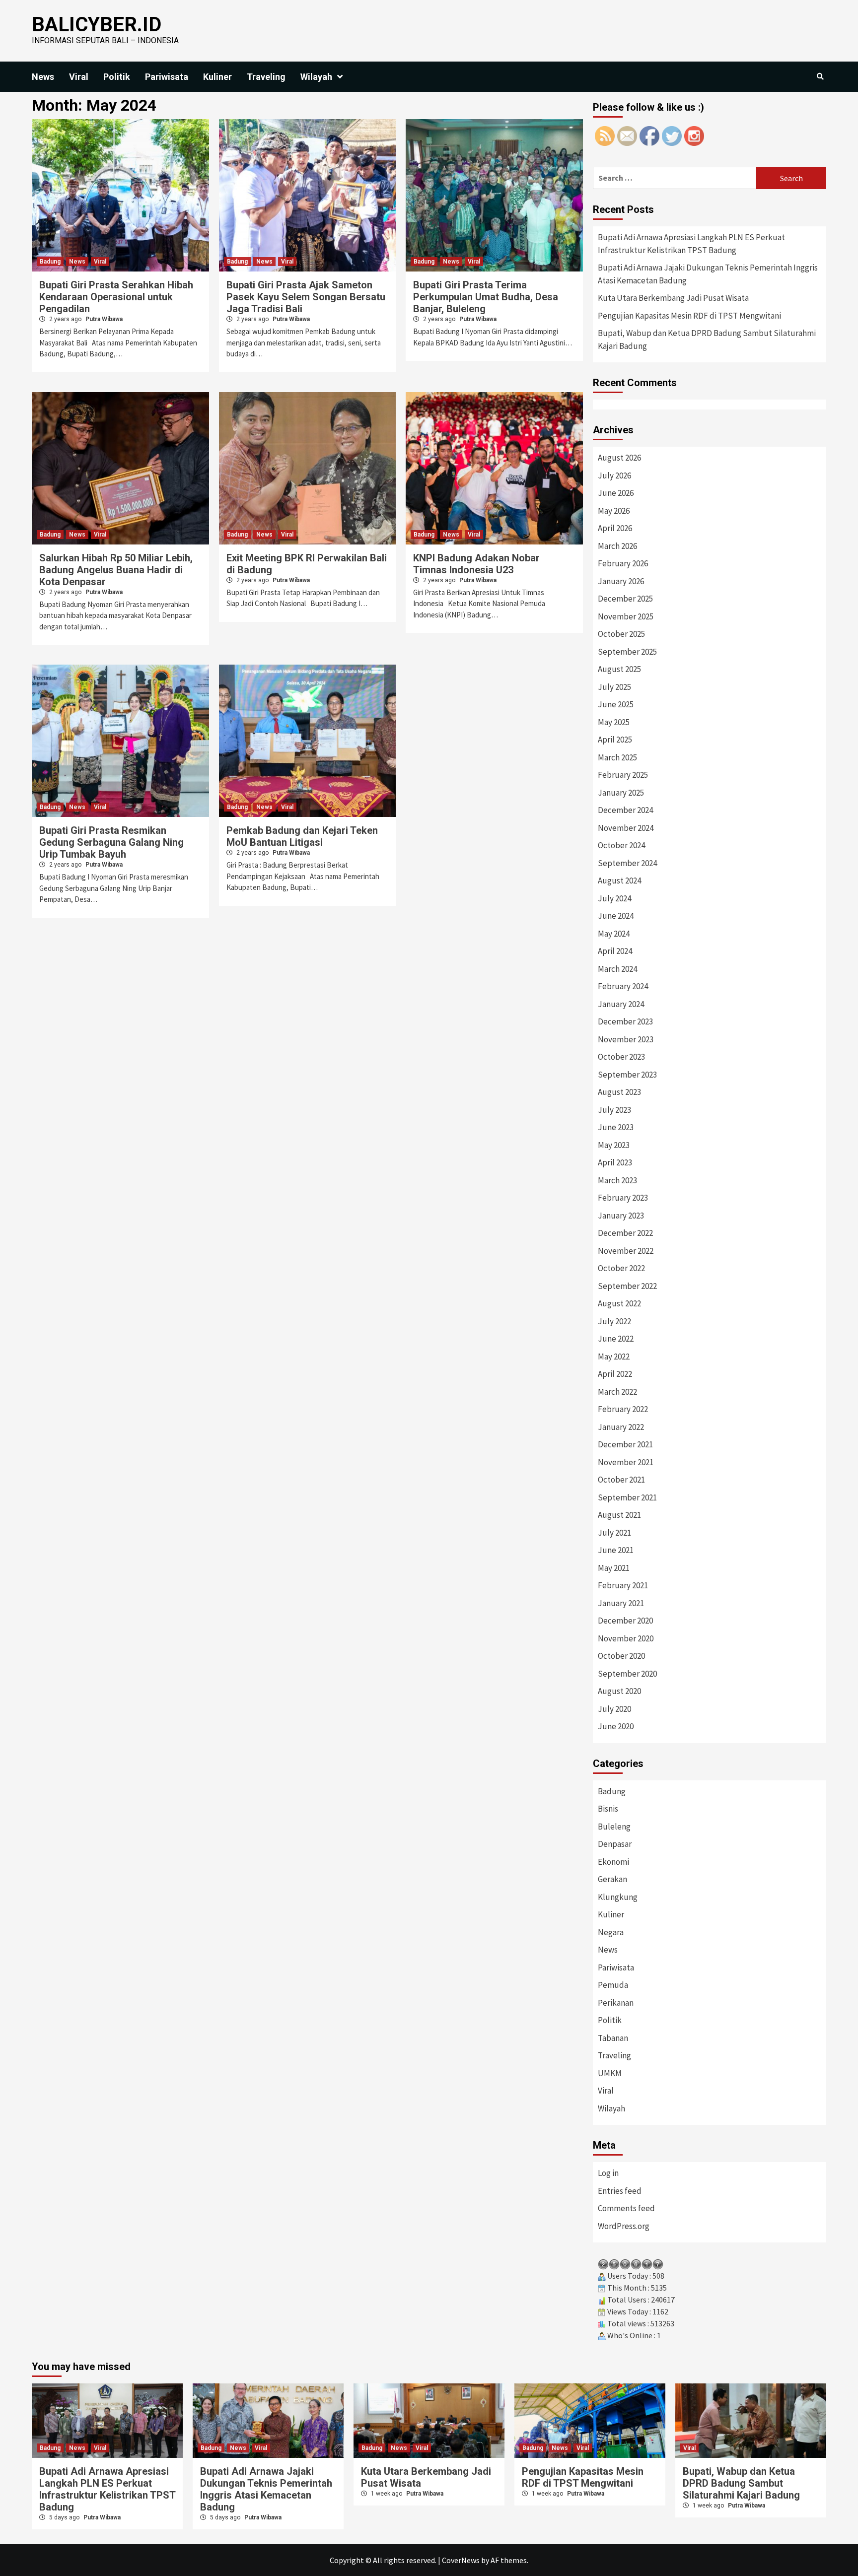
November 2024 (626, 828)
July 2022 (614, 1321)
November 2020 (626, 1638)
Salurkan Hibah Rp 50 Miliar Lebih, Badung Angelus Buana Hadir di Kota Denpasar (116, 570)
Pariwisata (167, 77)
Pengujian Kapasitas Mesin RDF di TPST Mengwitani (689, 316)
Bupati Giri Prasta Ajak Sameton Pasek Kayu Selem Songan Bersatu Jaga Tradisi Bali (306, 297)
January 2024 (621, 1004)
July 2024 (614, 898)
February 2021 (623, 1585)
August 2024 (619, 881)
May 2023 (614, 1145)
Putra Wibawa (104, 319)
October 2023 (621, 1057)
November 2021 (626, 1462)
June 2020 (616, 1726)
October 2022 (621, 1268)
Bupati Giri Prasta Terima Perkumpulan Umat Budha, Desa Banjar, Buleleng (486, 297)
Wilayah (316, 77)
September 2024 (627, 863)
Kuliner (217, 77)
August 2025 (619, 669)
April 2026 (615, 528)
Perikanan (616, 2003)
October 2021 (621, 1480)
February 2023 (623, 1198)
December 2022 (625, 1233)
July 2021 (614, 1533)
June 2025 (616, 704)
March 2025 (617, 757)
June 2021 (616, 1550)
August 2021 (619, 1515)
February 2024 (623, 986)
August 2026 (619, 458)
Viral (79, 77)
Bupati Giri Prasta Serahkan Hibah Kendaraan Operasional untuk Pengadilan (116, 297)
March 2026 (617, 546)
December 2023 (625, 1021)
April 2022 (615, 1374)
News (43, 77)
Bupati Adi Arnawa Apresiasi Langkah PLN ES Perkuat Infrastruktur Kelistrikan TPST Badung (691, 244)
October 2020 (621, 1656)
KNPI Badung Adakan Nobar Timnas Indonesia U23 (476, 564)
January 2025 (621, 793)
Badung (50, 262)
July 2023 (614, 1110)
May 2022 (614, 1356)
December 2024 (625, 810)
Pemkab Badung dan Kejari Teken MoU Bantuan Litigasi (302, 836)
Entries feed (620, 2191)
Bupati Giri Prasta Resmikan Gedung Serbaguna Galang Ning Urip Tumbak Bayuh (111, 842)
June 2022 (616, 1339)
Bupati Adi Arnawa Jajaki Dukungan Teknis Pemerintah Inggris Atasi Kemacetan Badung (708, 274)
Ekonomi (613, 1862)
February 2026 (623, 563)
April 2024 (615, 951)
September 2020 (627, 1674)
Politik (117, 77)
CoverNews (461, 2560)
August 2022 (619, 1303)
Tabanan (613, 2038)
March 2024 (617, 969)
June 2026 (616, 493)
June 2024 (616, 916)
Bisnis (608, 1809)
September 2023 (627, 1075)
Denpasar (615, 1844)
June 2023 (616, 1127)
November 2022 (626, 1251)
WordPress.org (624, 2226)
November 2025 (626, 616)
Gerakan (612, 1879)
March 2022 (617, 1392)
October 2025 (621, 634)
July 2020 (614, 1709)
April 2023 (615, 1162)
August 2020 (619, 1691)
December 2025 (625, 599)
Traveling (266, 77)
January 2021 (621, 1603)
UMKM (610, 2073)
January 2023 (621, 1216)
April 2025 (615, 740)
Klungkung (618, 1897)
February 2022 (623, 1409)
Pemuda (613, 1985)
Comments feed (626, 2208)
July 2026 (614, 475)
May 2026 (614, 511)
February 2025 (623, 775)
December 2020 (625, 1621)
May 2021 (614, 1568)
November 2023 (626, 1039)
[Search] (820, 76)
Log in (608, 2173)
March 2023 (617, 1180)
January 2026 (621, 581)
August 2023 (619, 1092)
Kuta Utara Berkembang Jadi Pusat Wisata (673, 298)
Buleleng (614, 1827)
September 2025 (627, 652)
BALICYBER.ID (97, 25)
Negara (611, 1932)
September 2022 (627, 1286)
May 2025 (614, 722)
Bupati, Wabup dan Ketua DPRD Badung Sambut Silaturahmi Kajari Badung (707, 339)
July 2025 (614, 687)
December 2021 (625, 1444)
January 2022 (621, 1427)
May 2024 (614, 934)
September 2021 (627, 1497)
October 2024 (621, 845)
